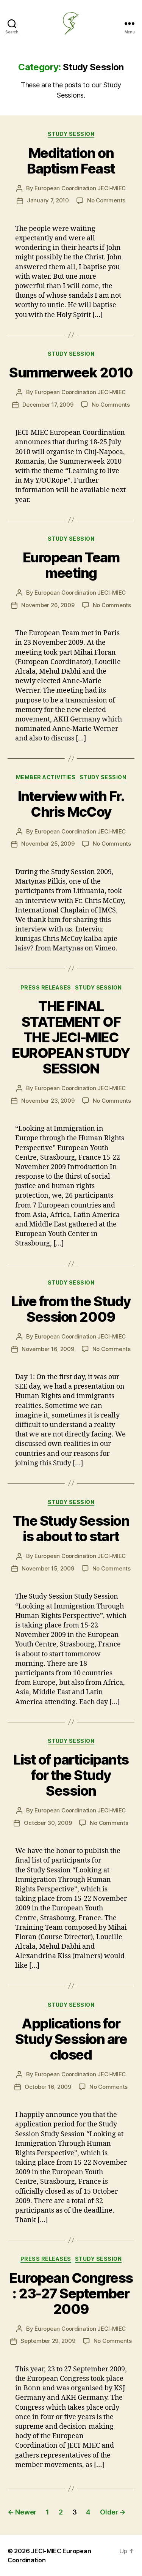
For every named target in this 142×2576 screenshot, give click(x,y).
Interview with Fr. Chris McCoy (71, 804)
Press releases (46, 987)
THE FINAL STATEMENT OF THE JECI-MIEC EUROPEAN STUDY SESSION (71, 1037)
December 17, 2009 (48, 405)
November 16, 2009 (48, 1349)
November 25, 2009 (48, 844)
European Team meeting (71, 565)
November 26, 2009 (48, 605)
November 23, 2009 (48, 1101)
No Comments (106, 200)
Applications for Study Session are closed (71, 2039)
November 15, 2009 (48, 1568)
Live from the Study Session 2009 (71, 1309)
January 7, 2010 (48, 200)
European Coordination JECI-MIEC (80, 188)
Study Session (71, 134)
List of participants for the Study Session (71, 1775)
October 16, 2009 (48, 2087)
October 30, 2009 (48, 1823)
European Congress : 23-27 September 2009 (71, 2293)
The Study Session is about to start (71, 1529)
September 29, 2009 (48, 2341)
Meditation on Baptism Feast (71, 161)
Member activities (46, 777)
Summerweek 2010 (71, 373)
